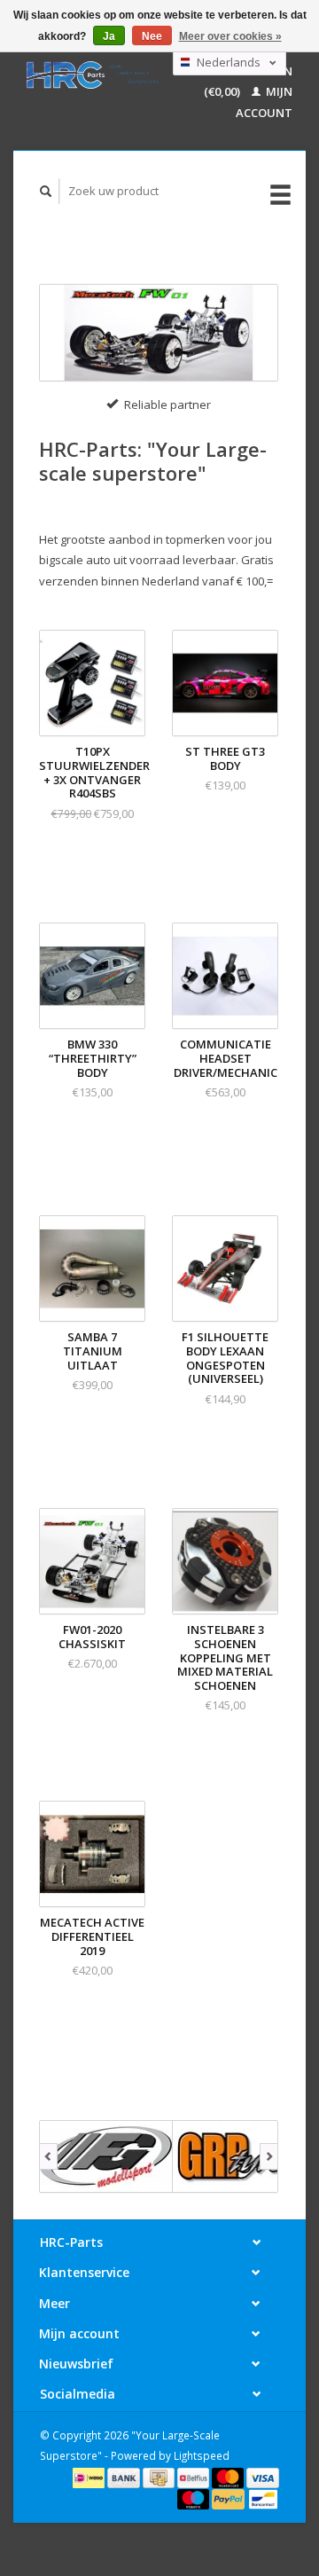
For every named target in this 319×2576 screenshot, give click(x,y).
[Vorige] (48, 2156)
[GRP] (239, 2156)
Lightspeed (202, 2455)
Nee (152, 36)
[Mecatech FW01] (159, 333)
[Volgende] (269, 2156)
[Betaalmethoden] (90, 2477)
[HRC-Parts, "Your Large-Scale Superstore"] (93, 75)
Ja (109, 36)
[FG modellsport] (106, 2156)
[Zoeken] (46, 191)
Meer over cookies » (230, 36)
